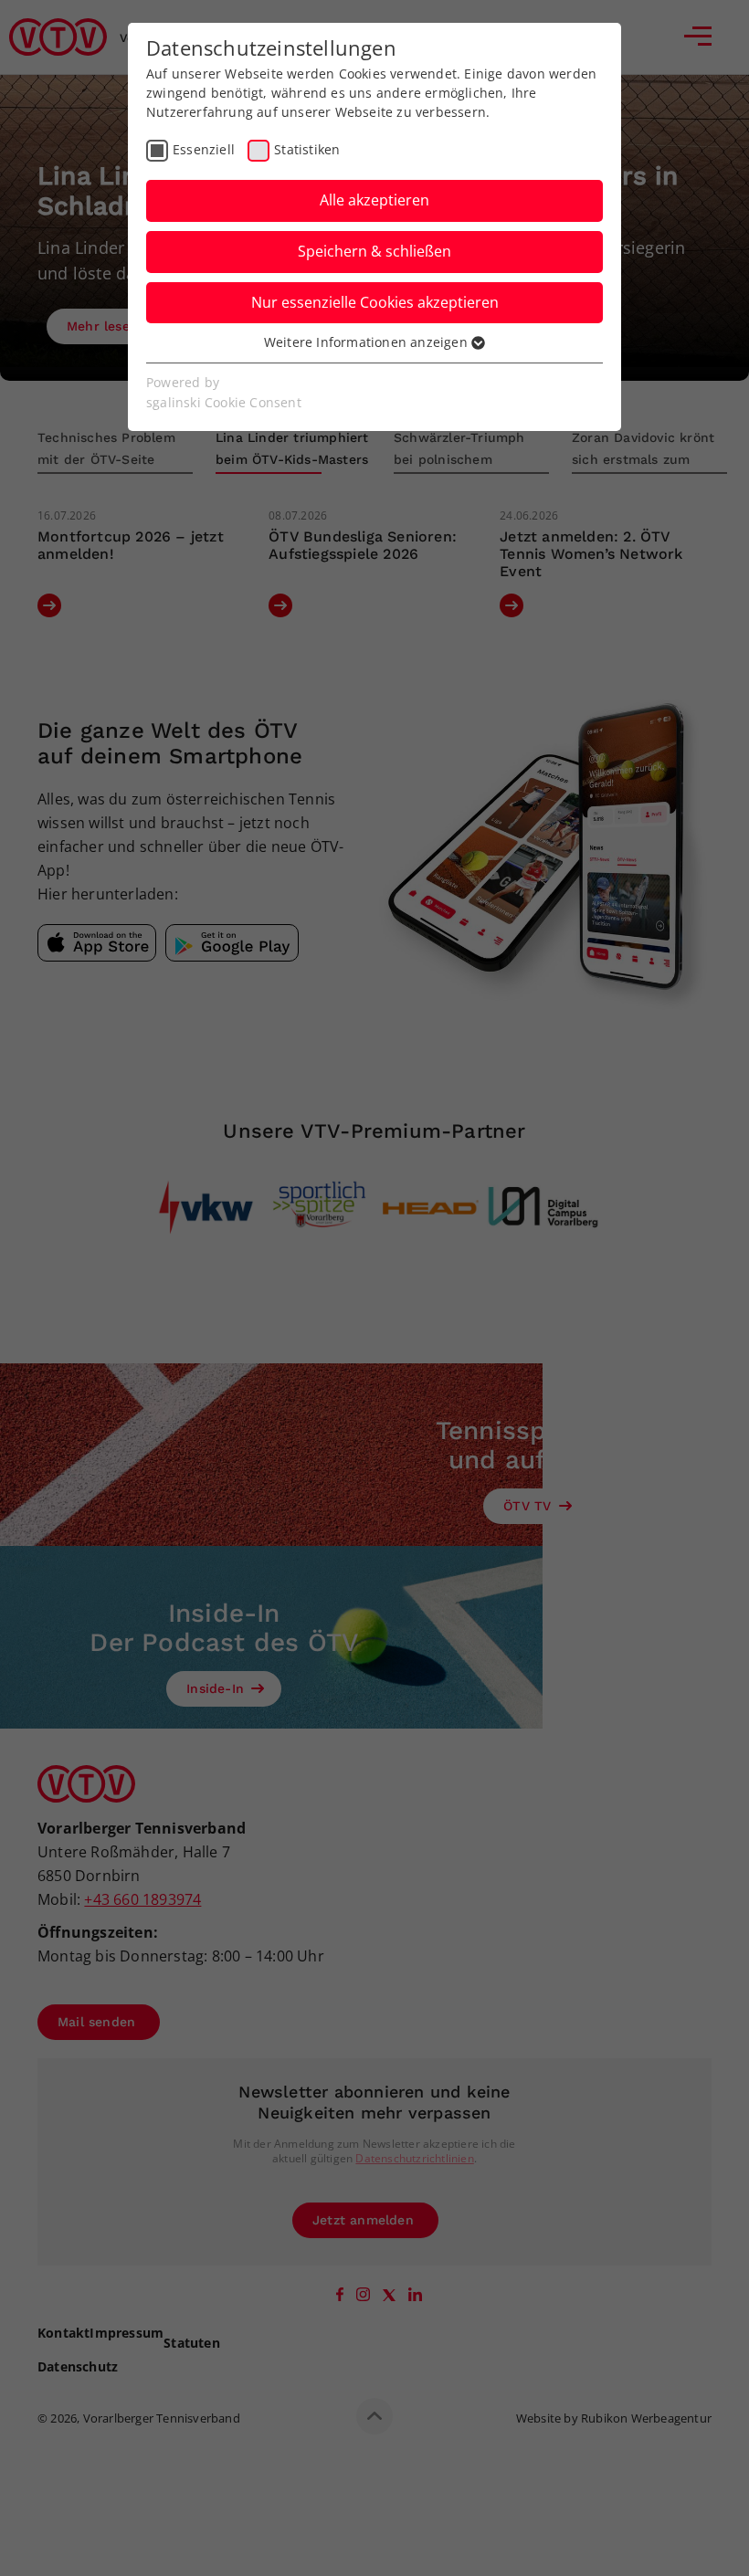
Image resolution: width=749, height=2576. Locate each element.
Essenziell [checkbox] (204, 149)
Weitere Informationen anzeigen (368, 342)
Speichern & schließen (374, 251)
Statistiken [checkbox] (307, 149)
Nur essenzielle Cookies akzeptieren (375, 302)
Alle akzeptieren (374, 200)
